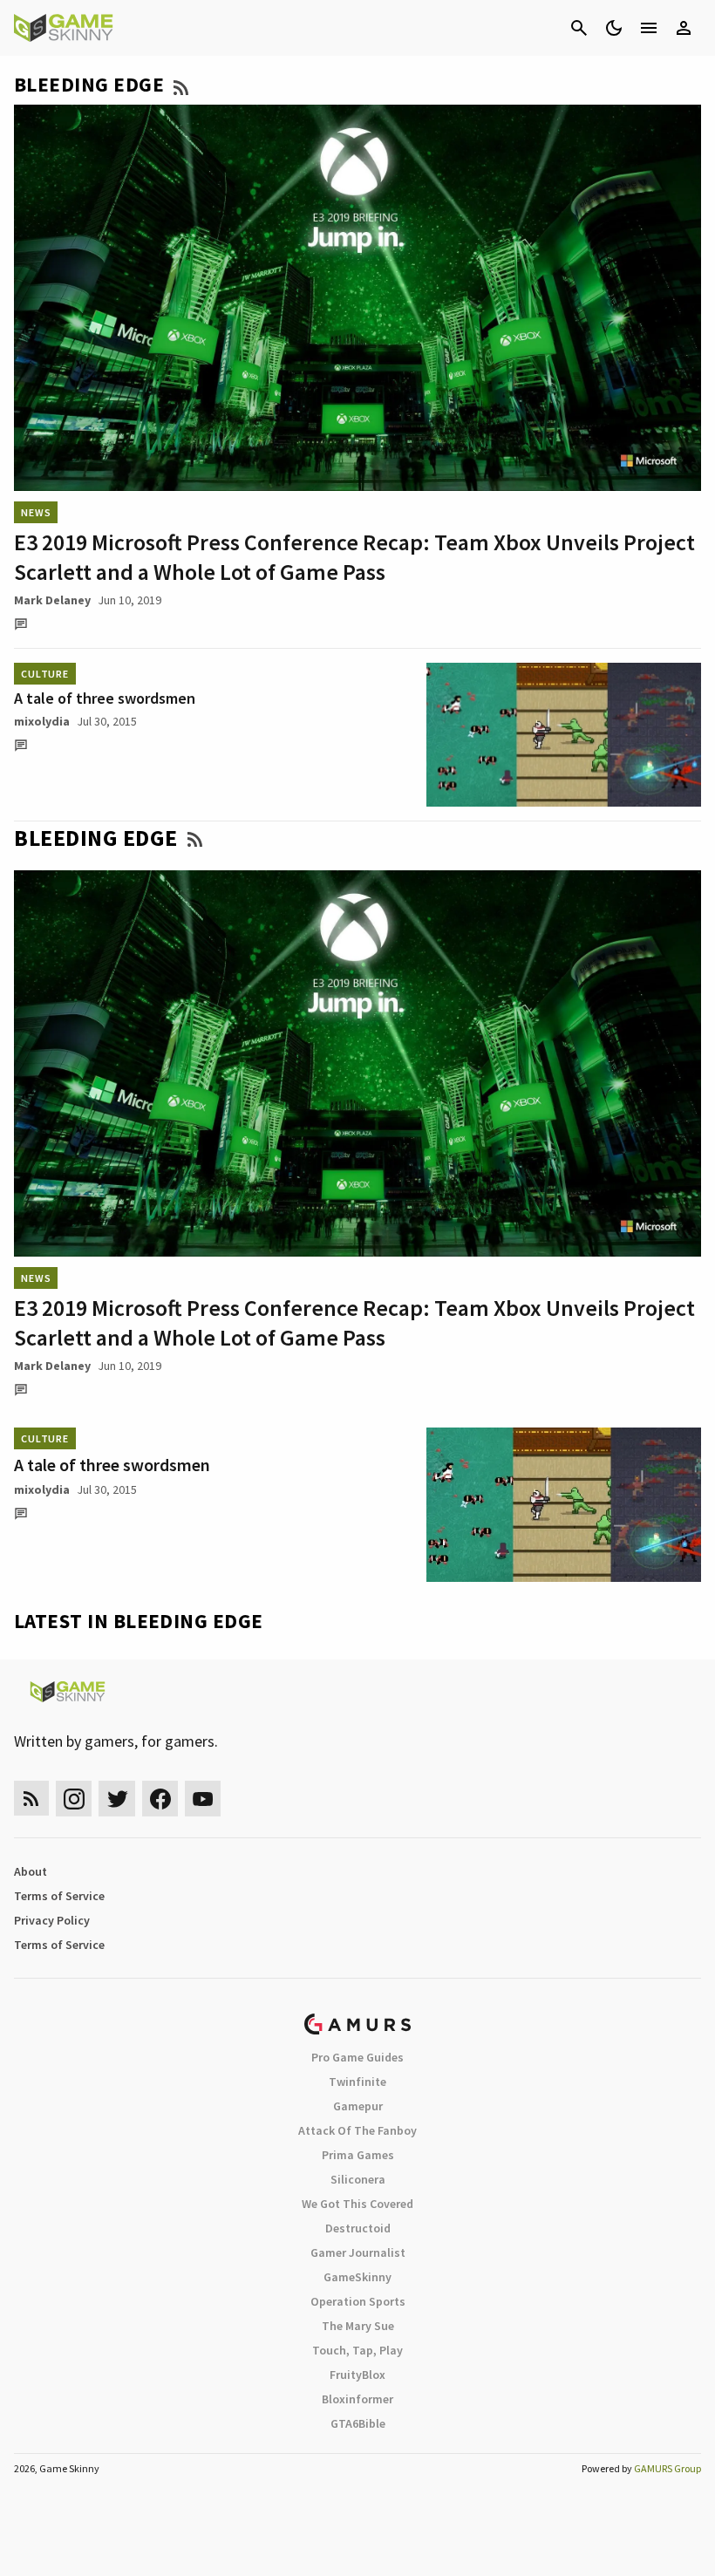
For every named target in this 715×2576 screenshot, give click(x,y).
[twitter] (117, 1799)
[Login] (684, 28)
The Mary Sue (358, 2326)
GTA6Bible (358, 2423)
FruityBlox (357, 2375)
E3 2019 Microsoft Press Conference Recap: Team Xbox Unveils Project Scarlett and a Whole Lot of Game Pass (354, 557)
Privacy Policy (52, 1920)
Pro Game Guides (357, 2057)
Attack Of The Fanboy (357, 2130)
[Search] (579, 28)
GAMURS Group (667, 2468)
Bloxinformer (357, 2399)
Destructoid (358, 2228)
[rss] (31, 1799)
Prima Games (358, 2155)
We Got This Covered (357, 2204)
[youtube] (203, 1799)
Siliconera (358, 2179)
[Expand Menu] (649, 28)
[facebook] (160, 1799)
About (31, 1871)
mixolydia (42, 721)
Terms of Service (59, 1896)
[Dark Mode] (614, 28)
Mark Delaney (52, 600)
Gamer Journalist (358, 2252)
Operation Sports (358, 2301)
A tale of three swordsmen (105, 698)
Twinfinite (357, 2082)
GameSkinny (357, 2277)
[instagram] (74, 1799)
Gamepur (358, 2106)
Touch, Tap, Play (357, 2350)
